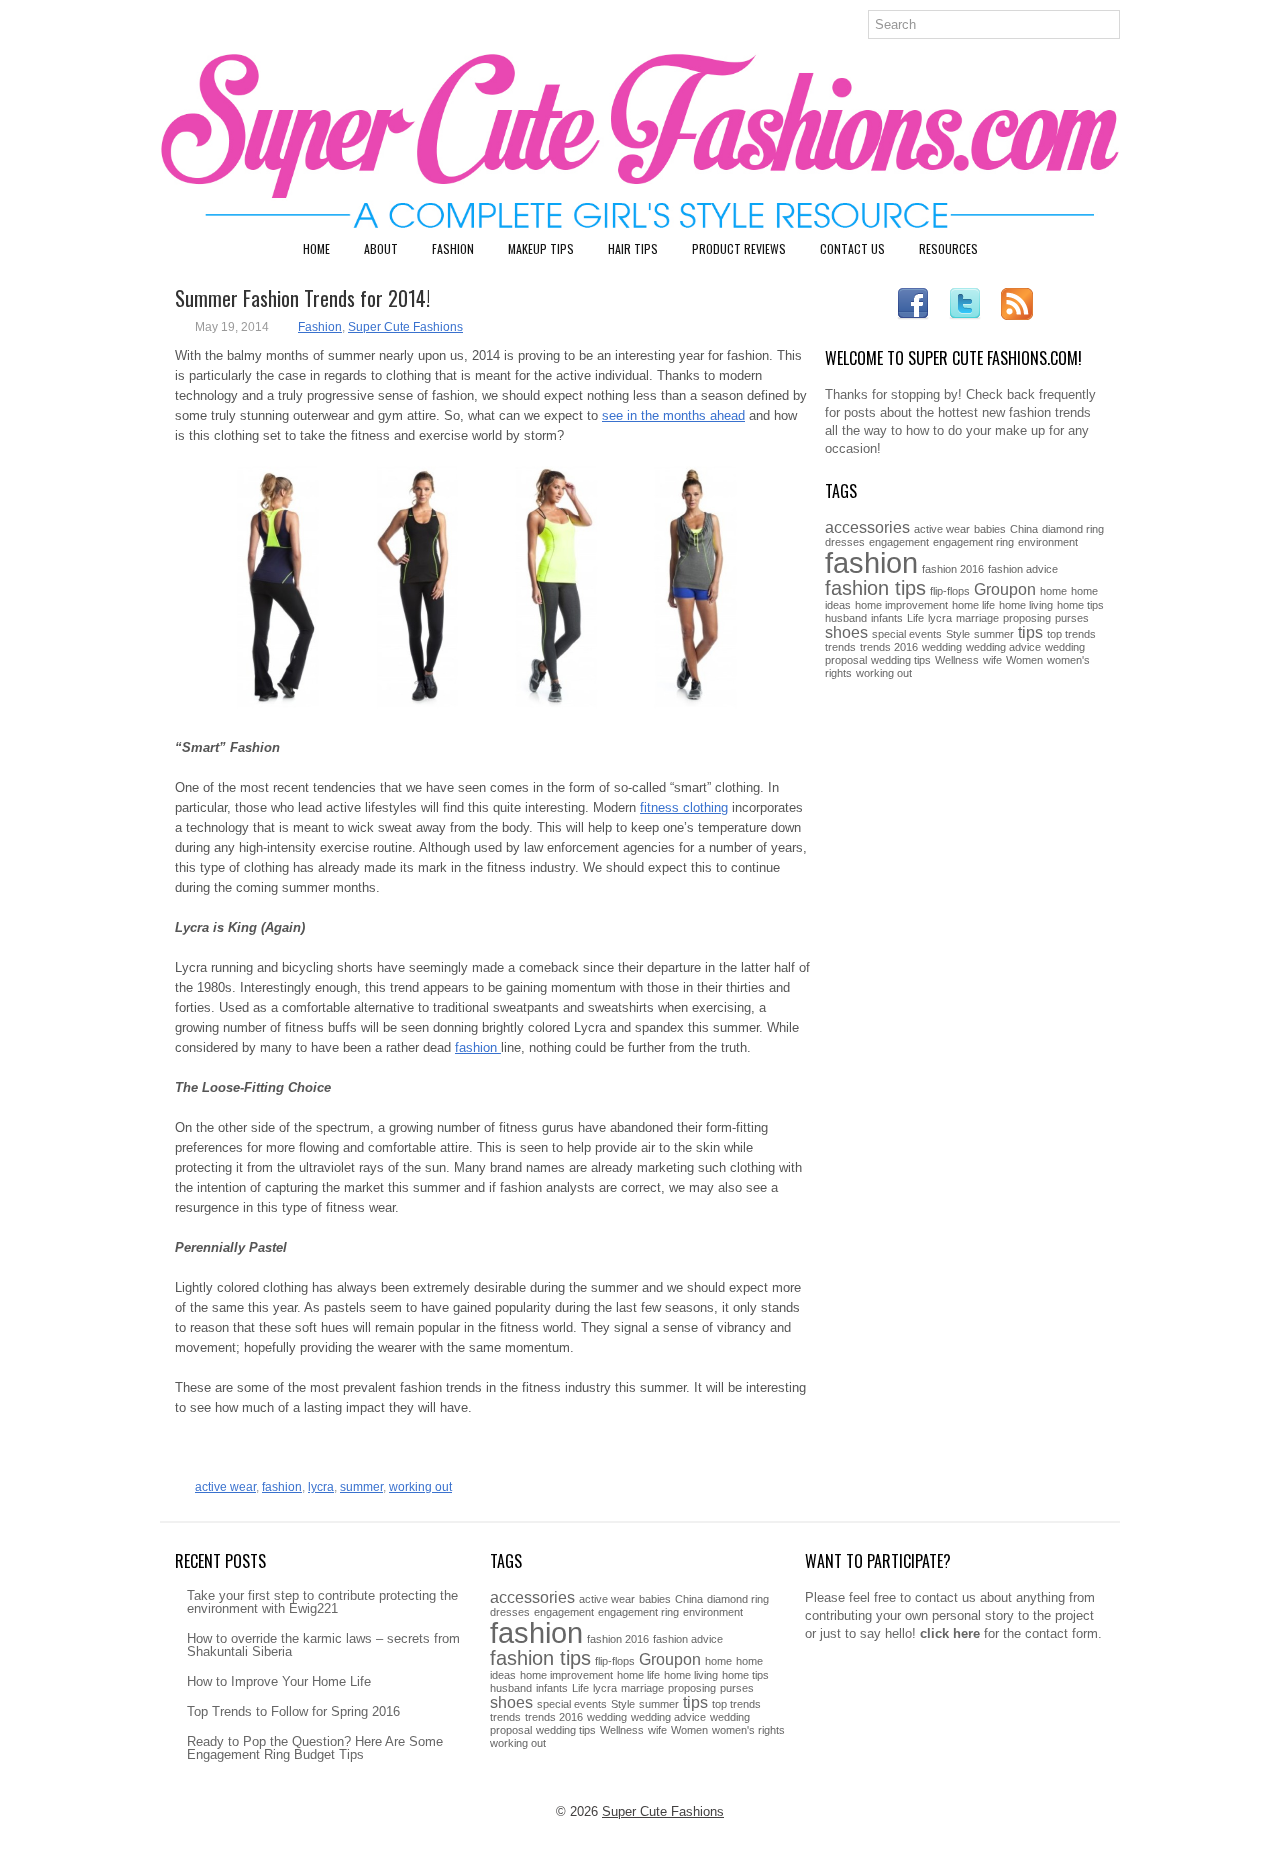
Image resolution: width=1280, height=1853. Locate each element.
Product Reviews (739, 248)
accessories (867, 527)
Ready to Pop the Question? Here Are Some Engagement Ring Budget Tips (315, 1748)
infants (887, 618)
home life (973, 605)
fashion (478, 1047)
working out (420, 1487)
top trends (1071, 634)
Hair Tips (633, 248)
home (1053, 591)
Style (958, 634)
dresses (845, 542)
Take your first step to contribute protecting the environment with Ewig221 (322, 1602)
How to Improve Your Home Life (279, 1681)
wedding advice (1003, 647)
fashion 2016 (953, 569)
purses (1072, 618)
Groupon (1005, 589)
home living (1026, 605)
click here (950, 1633)
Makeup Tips (541, 248)
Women (1024, 660)
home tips (1080, 605)
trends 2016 (889, 647)
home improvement (901, 605)
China (1024, 529)
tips (1030, 632)
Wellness (957, 660)
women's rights (748, 1730)
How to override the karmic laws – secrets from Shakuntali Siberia (323, 1645)
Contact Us (852, 248)
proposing (1027, 618)
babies (990, 529)
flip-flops (950, 591)
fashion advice (1023, 569)
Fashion (453, 248)
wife (992, 660)
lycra (321, 1487)
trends (840, 647)
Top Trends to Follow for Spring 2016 (293, 1711)
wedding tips (901, 660)
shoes (846, 632)
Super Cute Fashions (405, 327)
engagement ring (973, 542)
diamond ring (1073, 529)
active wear (225, 1487)
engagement (899, 542)
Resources (948, 248)
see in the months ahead (673, 415)
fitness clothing (684, 807)
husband (846, 618)
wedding (942, 647)
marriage (977, 618)
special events (907, 634)
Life (915, 618)
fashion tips (875, 588)
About (381, 248)
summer (361, 1487)
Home (316, 248)
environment (1048, 542)
